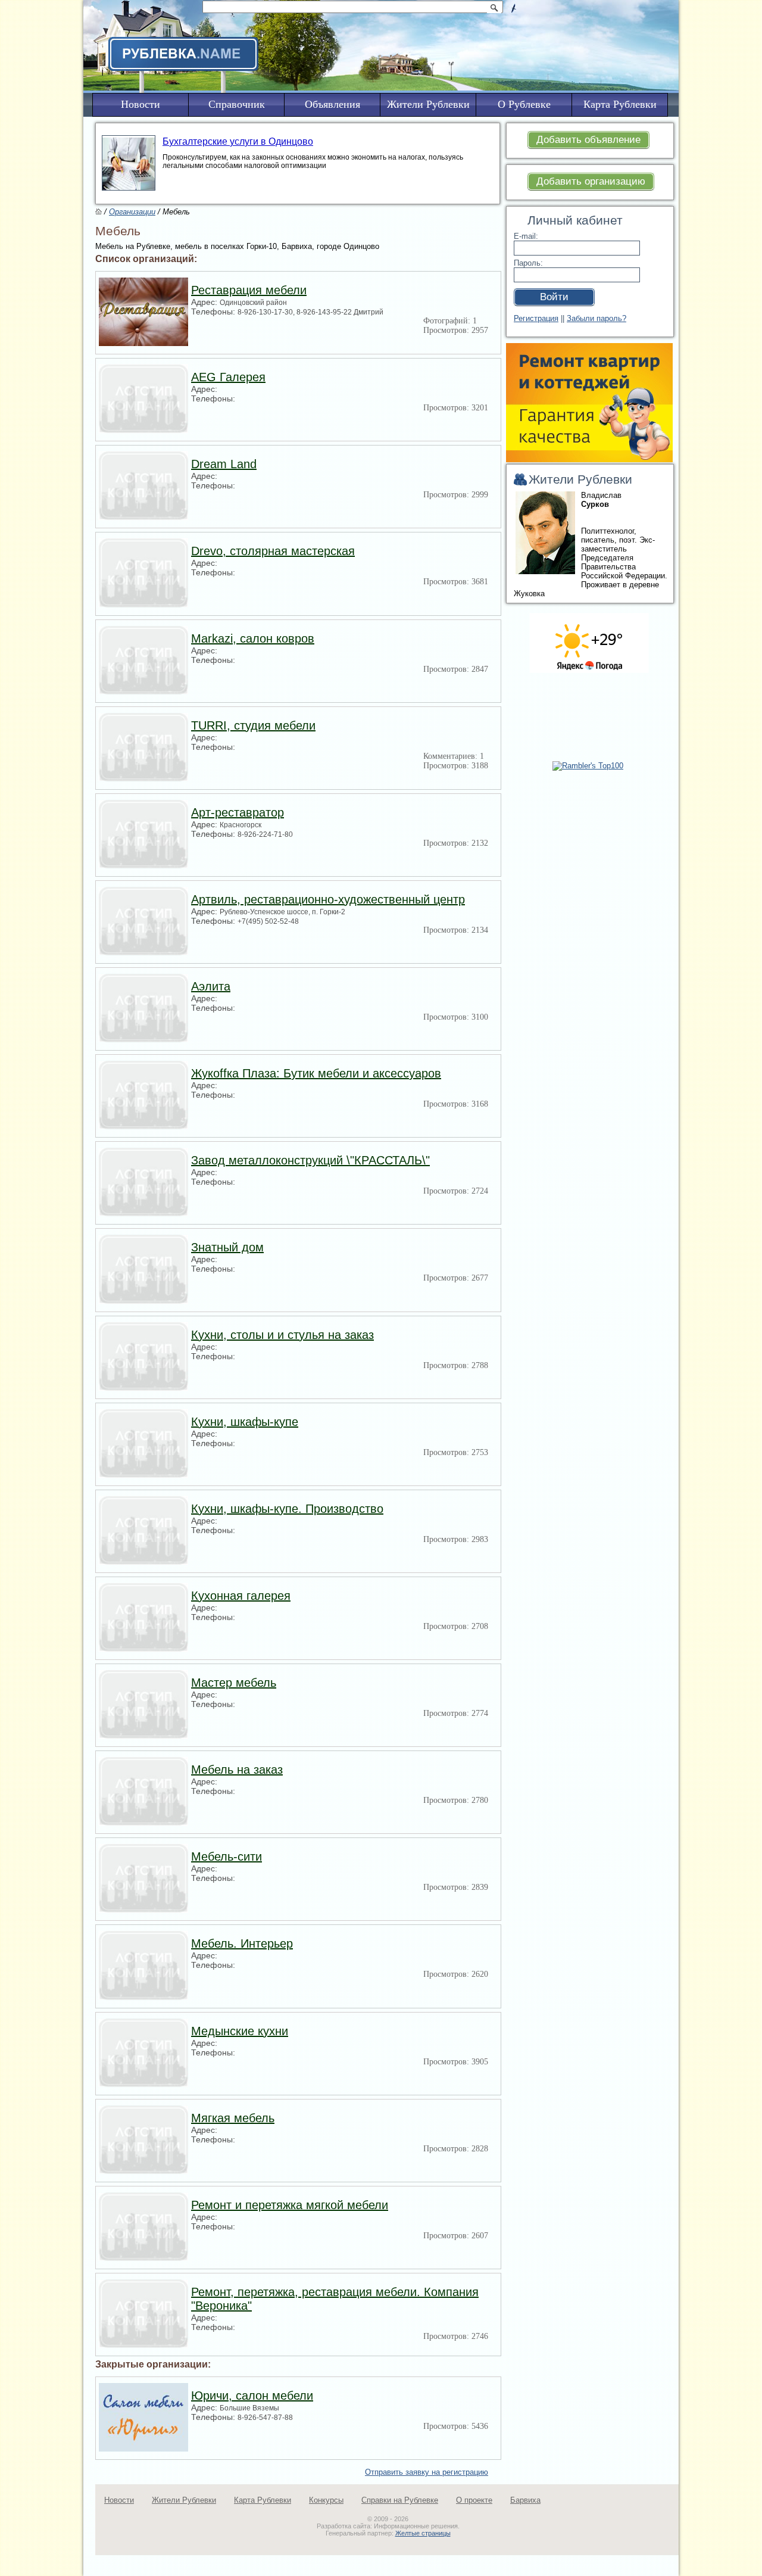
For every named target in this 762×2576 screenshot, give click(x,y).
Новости (119, 2500)
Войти (554, 297)
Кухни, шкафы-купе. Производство (287, 1509)
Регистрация (536, 318)
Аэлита (211, 986)
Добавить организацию (591, 181)
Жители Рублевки (184, 2500)
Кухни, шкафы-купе (245, 1422)
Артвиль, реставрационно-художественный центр (328, 899)
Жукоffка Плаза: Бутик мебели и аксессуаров (316, 1073)
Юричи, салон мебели (252, 2396)
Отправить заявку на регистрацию (427, 2472)
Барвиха (525, 2500)
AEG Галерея (228, 377)
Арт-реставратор (238, 812)
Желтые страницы (423, 2533)
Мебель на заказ (237, 1770)
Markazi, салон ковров (253, 638)
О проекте (474, 2500)
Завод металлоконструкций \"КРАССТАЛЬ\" (310, 1160)
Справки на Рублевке (400, 2500)
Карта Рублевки (263, 2500)
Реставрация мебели (249, 290)
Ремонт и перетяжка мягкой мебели (290, 2205)
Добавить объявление (588, 140)
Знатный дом (227, 1247)
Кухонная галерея (241, 1596)
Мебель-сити (227, 1857)
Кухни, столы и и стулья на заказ (282, 1335)
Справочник (237, 104)
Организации (132, 212)
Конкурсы (326, 2500)
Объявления (332, 104)
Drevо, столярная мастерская (273, 551)
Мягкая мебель (233, 2118)
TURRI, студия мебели (253, 725)
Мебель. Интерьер (242, 1943)
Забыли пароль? (597, 318)
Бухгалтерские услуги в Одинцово (238, 141)
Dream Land (224, 464)
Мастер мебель (234, 1683)
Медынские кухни (240, 2031)
